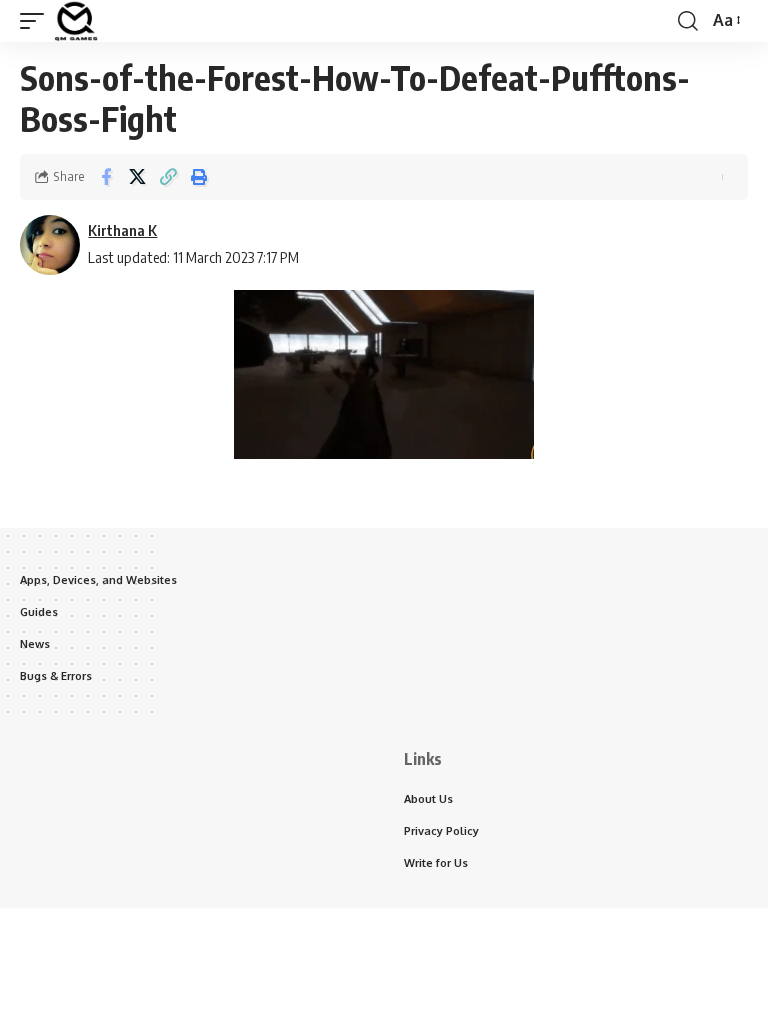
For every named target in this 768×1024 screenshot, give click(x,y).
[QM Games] (76, 21)
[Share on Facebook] (106, 177)
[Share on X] (137, 177)
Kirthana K (122, 230)
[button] (37, 21)
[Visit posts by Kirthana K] (50, 245)
